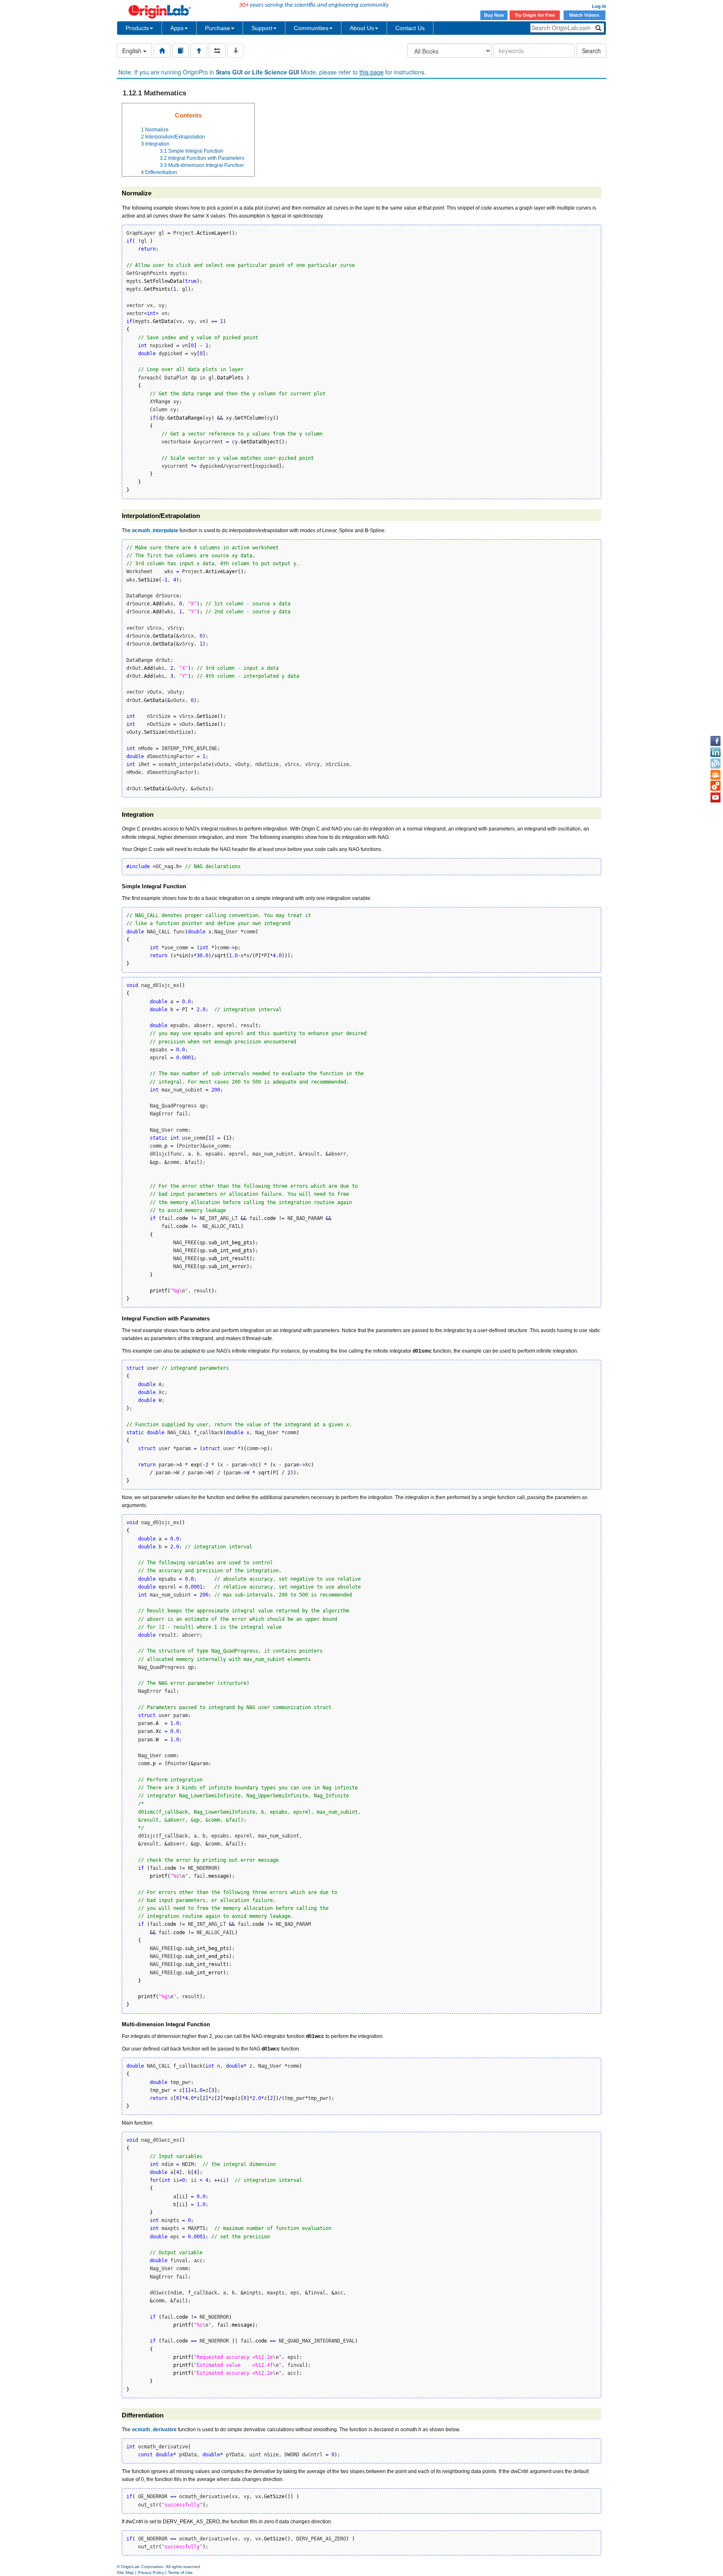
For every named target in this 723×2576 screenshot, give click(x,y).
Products (137, 28)
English (133, 51)
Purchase (218, 28)
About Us (362, 28)
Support (262, 28)
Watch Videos (585, 15)
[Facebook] (715, 741)
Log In (599, 6)
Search (591, 51)
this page (372, 72)
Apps (177, 28)
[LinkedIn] (715, 752)
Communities (311, 28)
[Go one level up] (199, 51)
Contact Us (410, 28)
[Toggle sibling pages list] (217, 51)
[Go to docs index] (162, 51)
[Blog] (715, 764)
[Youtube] (715, 797)
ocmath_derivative (154, 2430)
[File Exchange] (715, 786)
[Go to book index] (180, 51)
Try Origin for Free (535, 15)
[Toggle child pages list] (236, 51)
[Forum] (715, 775)
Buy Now (494, 15)
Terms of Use (180, 2572)
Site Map (125, 2572)
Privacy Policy (151, 2572)
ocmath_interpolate (155, 531)
